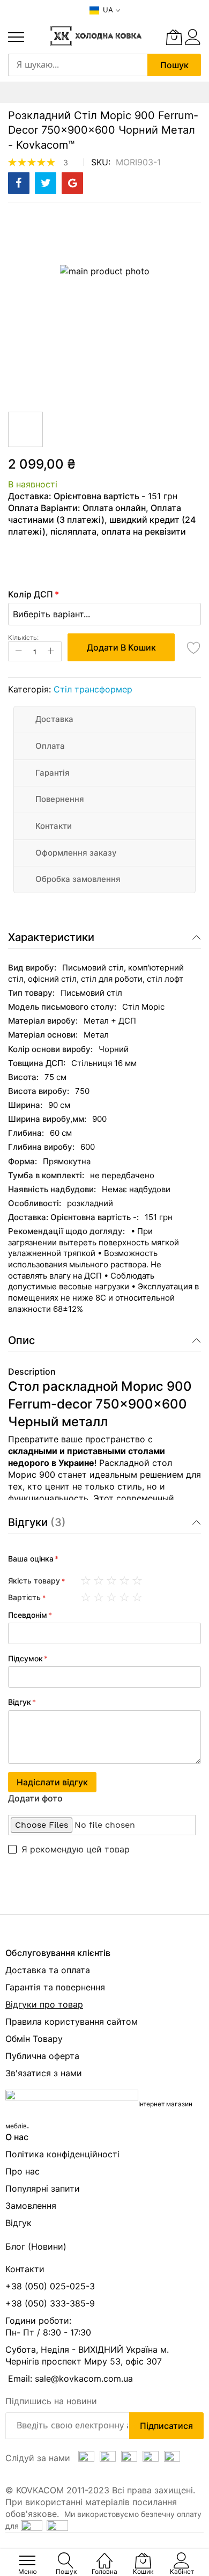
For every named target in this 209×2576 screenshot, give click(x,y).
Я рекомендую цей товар (76, 1849)
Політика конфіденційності (62, 2154)
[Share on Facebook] (19, 183)
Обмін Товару (34, 2039)
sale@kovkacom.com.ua (84, 2378)
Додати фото (35, 1798)
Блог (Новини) (36, 2246)
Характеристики (51, 937)
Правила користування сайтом (72, 2022)
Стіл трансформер (93, 689)
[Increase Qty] (51, 651)
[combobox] (78, 65)
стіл (116, 968)
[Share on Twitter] (46, 183)
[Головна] (104, 2555)
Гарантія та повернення (55, 1987)
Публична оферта (42, 2056)
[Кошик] (174, 37)
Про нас (23, 2171)
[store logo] (96, 36)
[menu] (16, 37)
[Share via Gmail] (72, 183)
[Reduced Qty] (19, 651)
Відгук (18, 2223)
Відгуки (35, 1522)
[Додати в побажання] (194, 647)
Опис (21, 1340)
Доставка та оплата (48, 1970)
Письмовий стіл (91, 993)
